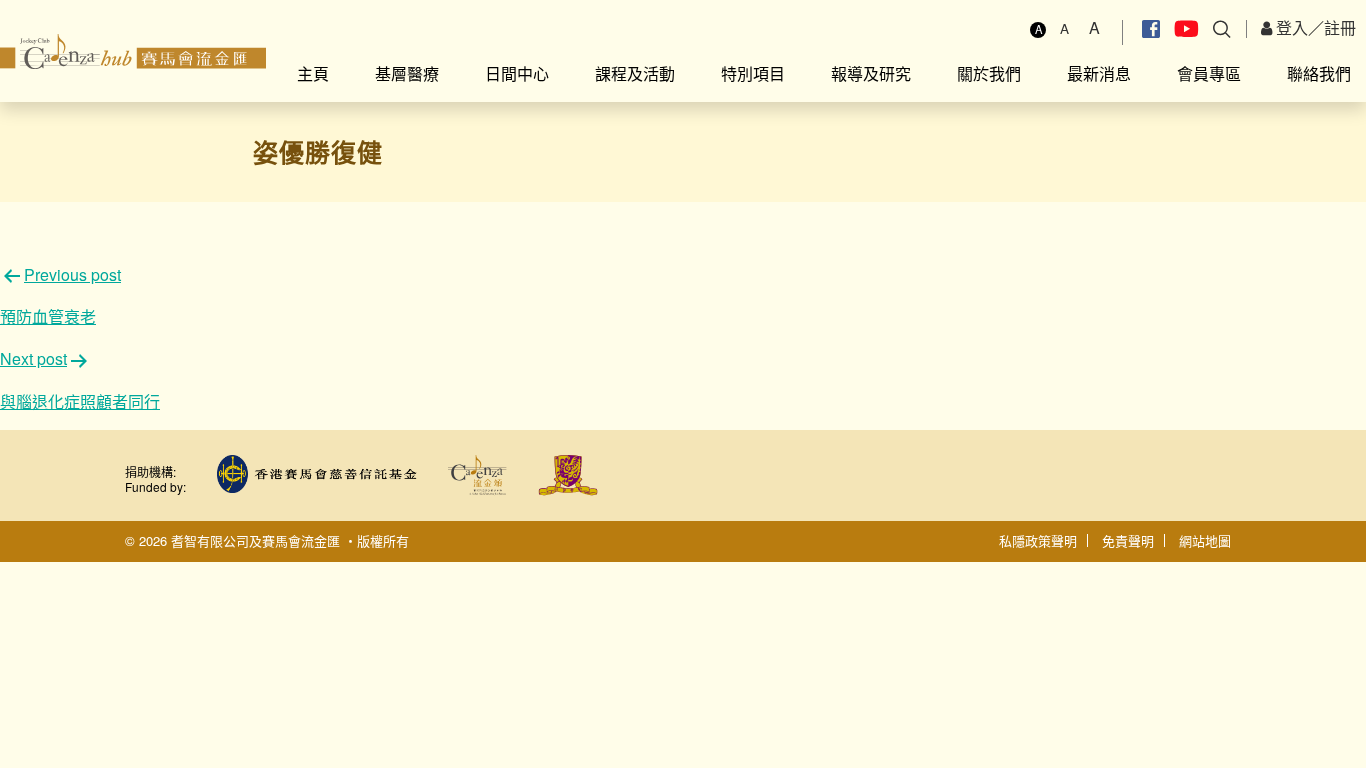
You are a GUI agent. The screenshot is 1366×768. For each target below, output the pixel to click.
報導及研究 (871, 73)
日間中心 (517, 73)
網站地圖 (1205, 540)
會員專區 (1209, 73)
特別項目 (753, 73)
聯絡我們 (1319, 73)
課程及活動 (635, 73)
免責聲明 (1128, 540)
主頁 (313, 73)
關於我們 (989, 73)
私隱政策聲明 (1038, 540)
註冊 (1340, 28)
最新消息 (1099, 73)
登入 (1290, 28)
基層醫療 (407, 73)
